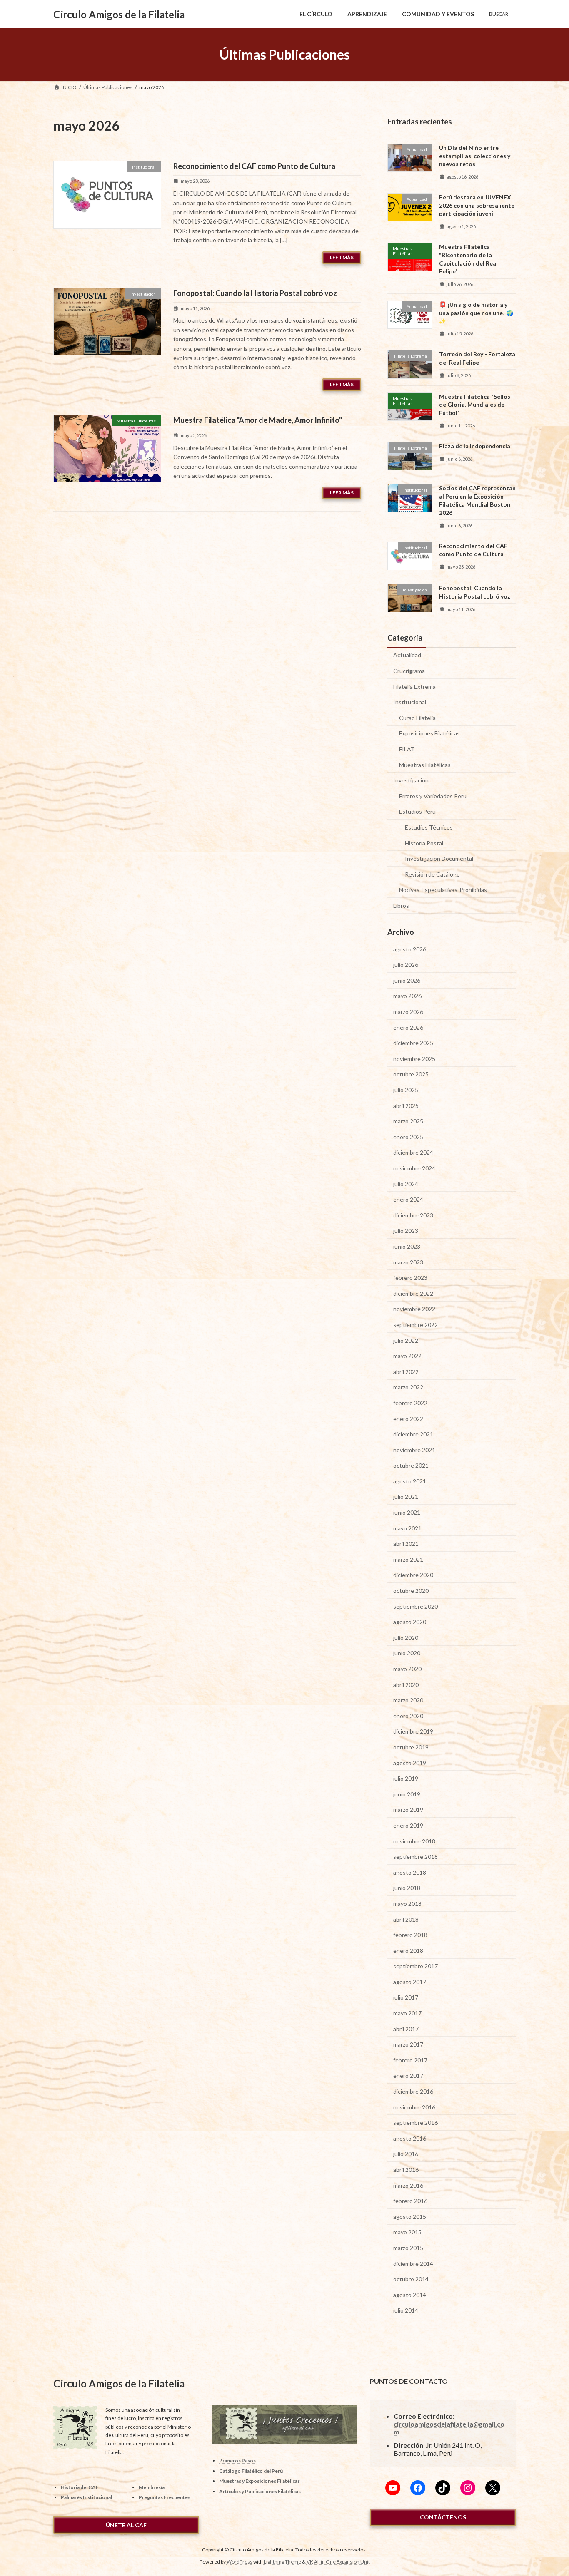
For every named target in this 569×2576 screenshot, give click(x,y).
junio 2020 (407, 1653)
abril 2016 (406, 2170)
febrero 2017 (410, 2060)
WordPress (240, 2562)
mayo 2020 (407, 1669)
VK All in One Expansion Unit (338, 2562)
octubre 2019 (411, 1747)
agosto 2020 (410, 1622)
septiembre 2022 (416, 1325)
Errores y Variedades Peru (433, 796)
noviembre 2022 (414, 1309)
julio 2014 (406, 2311)
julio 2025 (406, 1090)
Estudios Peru (417, 812)
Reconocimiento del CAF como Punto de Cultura (254, 166)
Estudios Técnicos (429, 827)
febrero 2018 (410, 1935)
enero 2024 (408, 1199)
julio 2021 (406, 1497)
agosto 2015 (410, 2217)
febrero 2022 (410, 1403)
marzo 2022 (408, 1387)
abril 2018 (406, 1919)
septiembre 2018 (416, 1857)
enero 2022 (408, 1419)
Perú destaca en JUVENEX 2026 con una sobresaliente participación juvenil (477, 205)
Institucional (410, 702)
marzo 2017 (408, 2044)
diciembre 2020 (413, 1575)
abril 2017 (406, 2029)
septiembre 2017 (416, 1966)
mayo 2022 (407, 1356)
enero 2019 (408, 1825)
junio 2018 (407, 1888)
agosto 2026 (410, 949)
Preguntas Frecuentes (165, 2498)
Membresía (152, 2487)
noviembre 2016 (414, 2107)
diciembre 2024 (413, 1153)
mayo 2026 (407, 996)
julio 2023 (406, 1231)
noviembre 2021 (414, 1450)
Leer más (342, 257)
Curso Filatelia (417, 718)
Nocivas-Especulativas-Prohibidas (443, 890)
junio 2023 (407, 1246)
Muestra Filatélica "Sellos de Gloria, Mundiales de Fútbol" (475, 405)
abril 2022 (406, 1372)
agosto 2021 (410, 1481)
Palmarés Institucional (86, 2498)
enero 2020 (408, 1716)
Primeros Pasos (237, 2460)
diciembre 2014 (413, 2264)
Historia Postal (424, 843)
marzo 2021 (408, 1559)
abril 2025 (406, 1106)
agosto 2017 (410, 1982)
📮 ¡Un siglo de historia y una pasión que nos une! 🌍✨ (476, 313)
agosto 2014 (410, 2295)
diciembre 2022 (413, 1293)
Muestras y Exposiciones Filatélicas (260, 2481)
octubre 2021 (411, 1465)
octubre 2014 (411, 2279)
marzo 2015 (408, 2248)
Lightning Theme (282, 2562)
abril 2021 (406, 1544)
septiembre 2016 (416, 2123)
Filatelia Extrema (414, 687)
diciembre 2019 (413, 1732)
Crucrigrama (409, 671)
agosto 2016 (410, 2138)
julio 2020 (406, 1638)
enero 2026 (408, 1027)
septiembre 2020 (416, 1606)
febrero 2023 (410, 1278)
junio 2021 (407, 1512)
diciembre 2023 (413, 1215)
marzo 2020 (408, 1700)
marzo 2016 (408, 2185)
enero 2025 (408, 1137)
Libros (401, 905)
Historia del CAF (80, 2487)
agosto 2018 (410, 1872)
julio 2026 (406, 965)
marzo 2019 (408, 1810)
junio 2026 (407, 980)
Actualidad (407, 655)
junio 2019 (407, 1794)
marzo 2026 (408, 1012)
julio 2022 (406, 1340)
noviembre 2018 (414, 1841)
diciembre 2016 (413, 2091)
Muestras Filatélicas (425, 765)
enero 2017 (408, 2076)
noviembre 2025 (414, 1059)
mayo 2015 (407, 2232)
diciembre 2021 (413, 1434)
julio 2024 (406, 1184)
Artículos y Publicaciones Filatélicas (260, 2491)
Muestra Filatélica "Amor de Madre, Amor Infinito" (258, 420)
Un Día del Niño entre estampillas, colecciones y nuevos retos (475, 156)
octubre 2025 (411, 1074)
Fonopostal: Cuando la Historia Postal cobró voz (255, 293)
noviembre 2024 (414, 1168)
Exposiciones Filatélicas (429, 734)
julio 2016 (406, 2154)
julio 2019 (406, 1778)
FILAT (407, 749)
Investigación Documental (439, 858)
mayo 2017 (407, 2013)
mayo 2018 (407, 1904)
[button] (126, 2525)
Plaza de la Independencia (475, 446)
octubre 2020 (411, 1591)
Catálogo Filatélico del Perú (251, 2471)
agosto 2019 (410, 1763)
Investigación (411, 780)
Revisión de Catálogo (432, 874)
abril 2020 (406, 1685)
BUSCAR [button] (499, 14)
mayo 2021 (407, 1528)
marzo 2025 (408, 1121)
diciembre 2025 (413, 1043)
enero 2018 (408, 1951)
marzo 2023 (408, 1262)
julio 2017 (406, 1998)
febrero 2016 (410, 2201)
